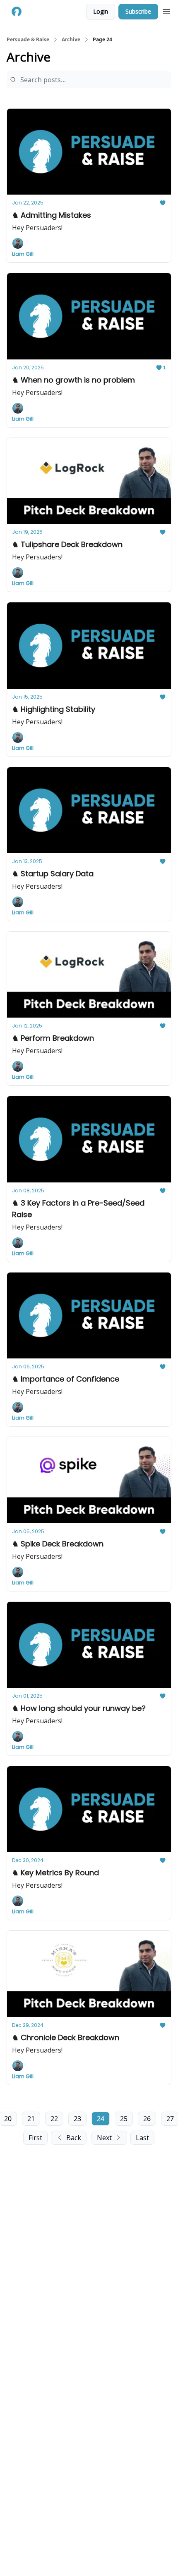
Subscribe (138, 11)
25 (124, 2119)
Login (101, 11)
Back (74, 2138)
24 (101, 2119)
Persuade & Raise (28, 40)
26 (147, 2119)
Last (142, 2138)
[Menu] (166, 10)
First (35, 2138)
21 (31, 2119)
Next (104, 2138)
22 (54, 2119)
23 (77, 2119)
